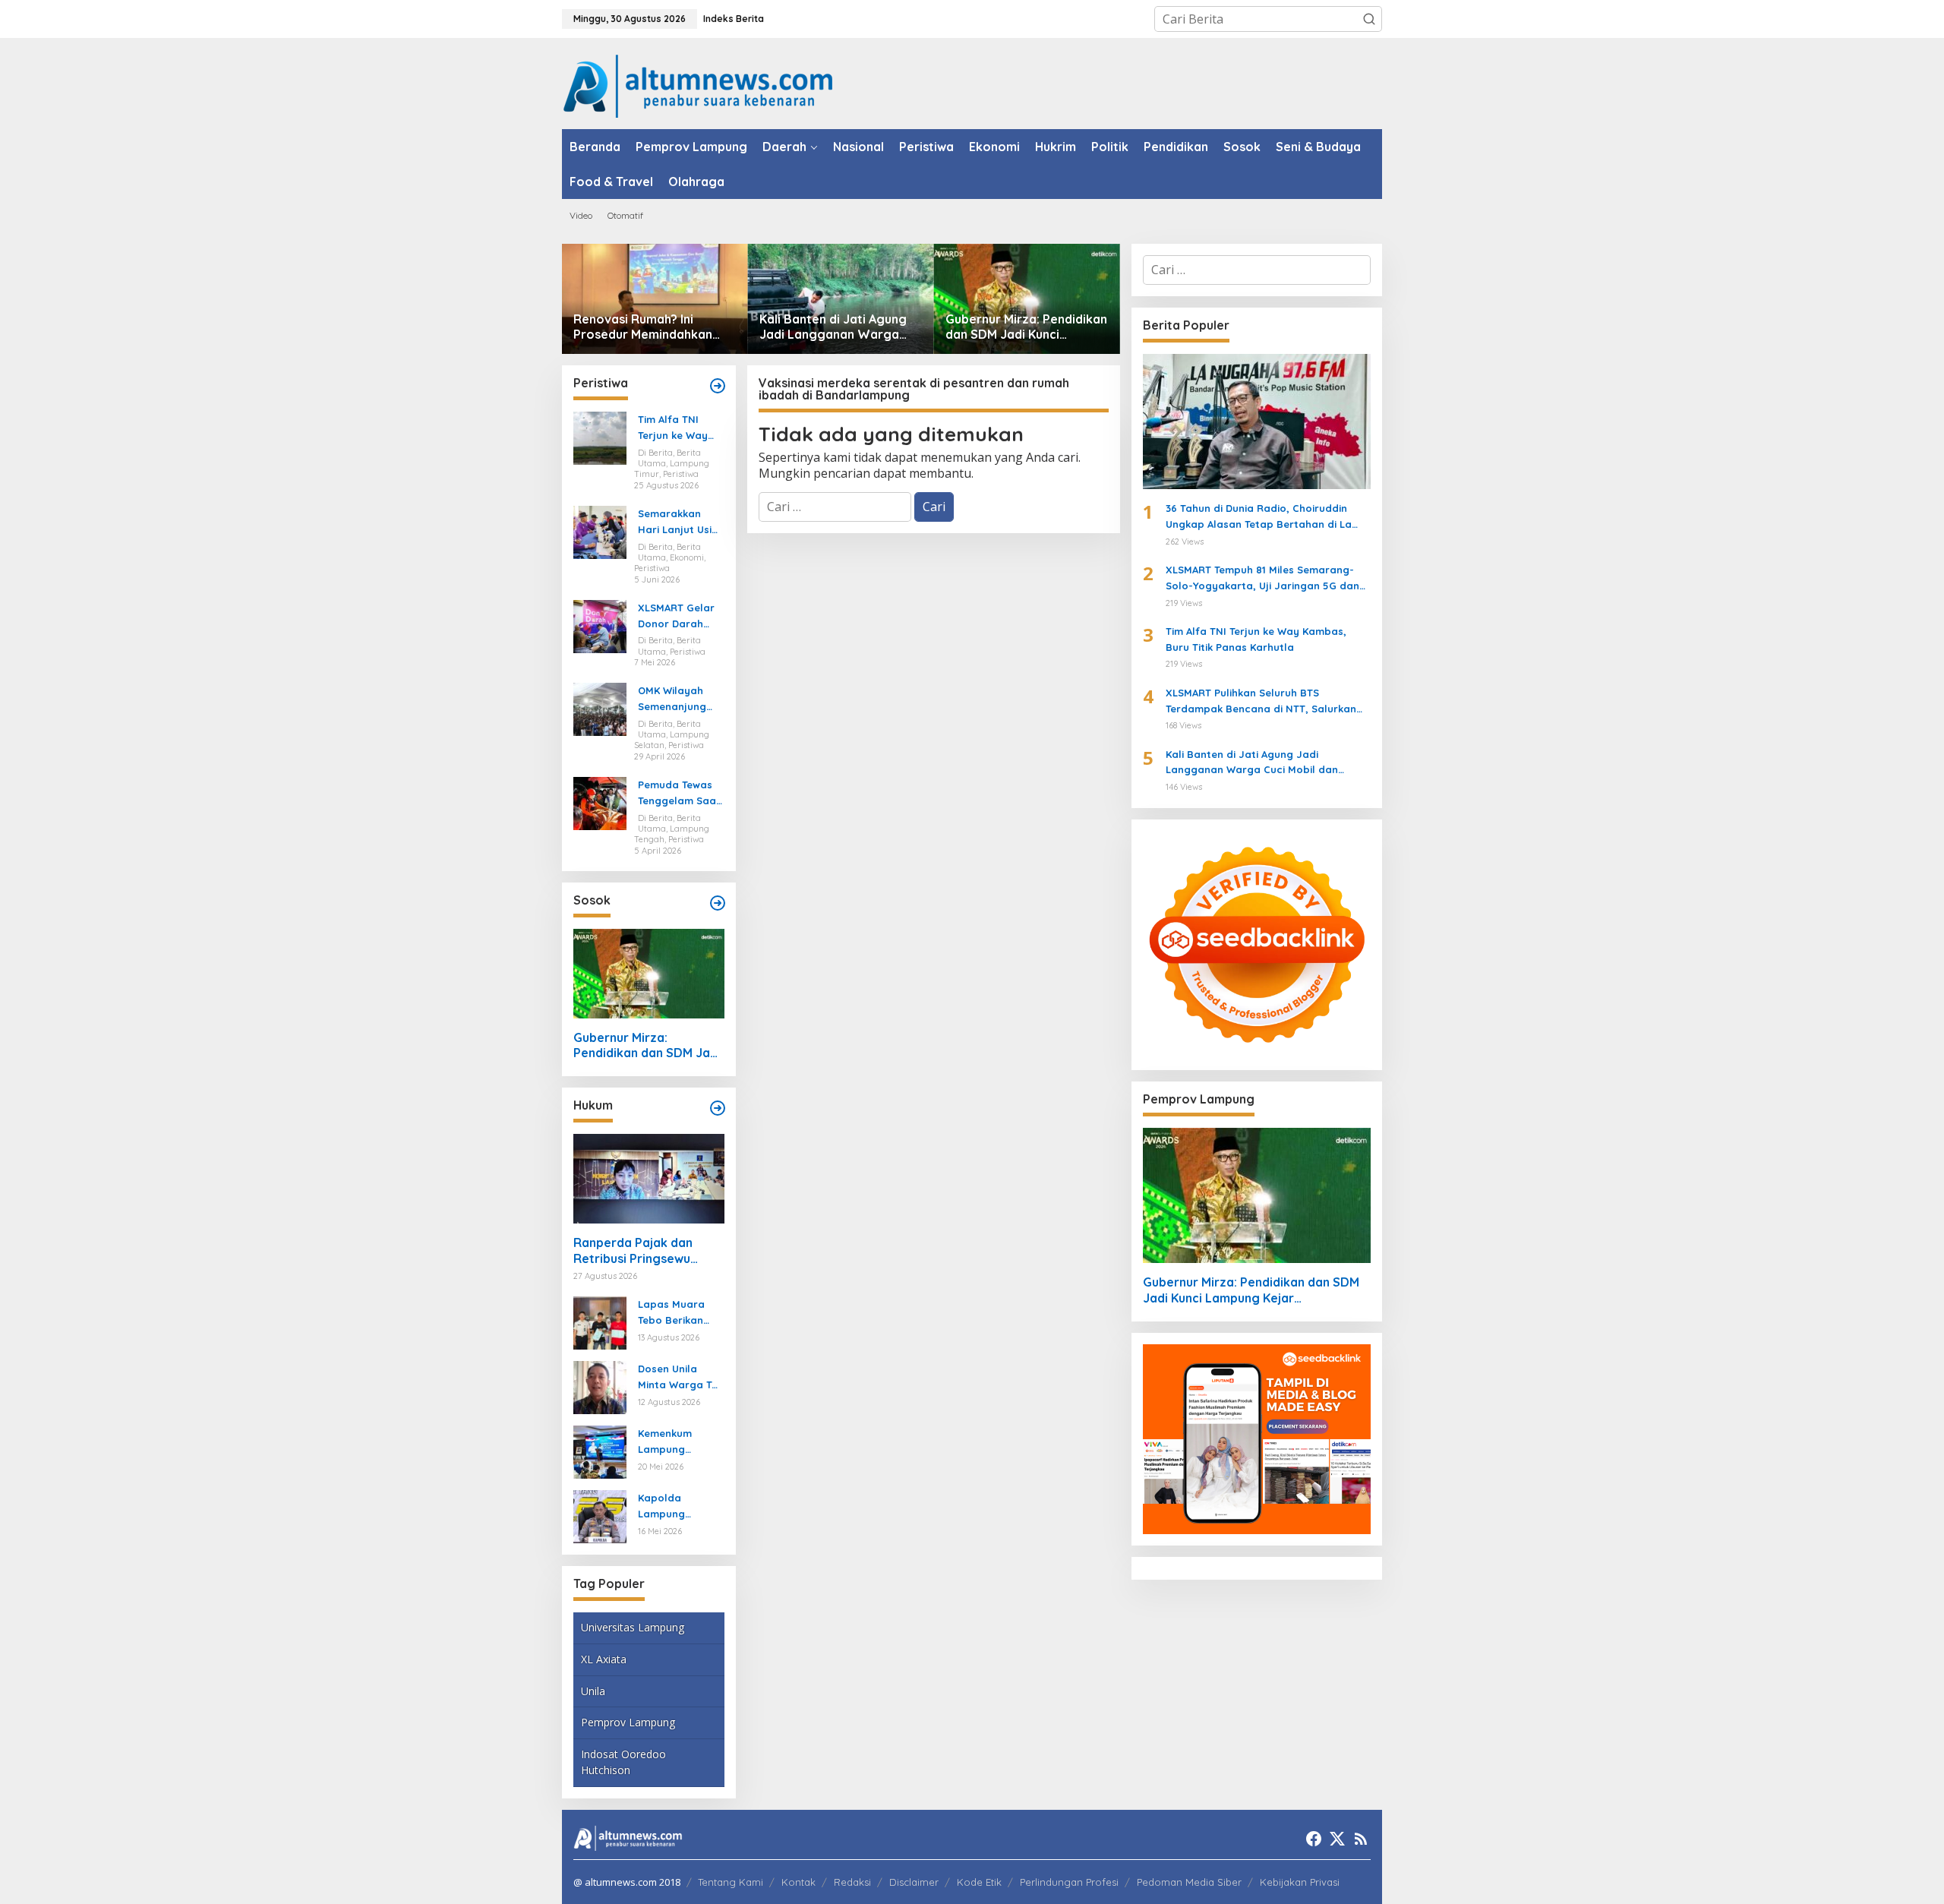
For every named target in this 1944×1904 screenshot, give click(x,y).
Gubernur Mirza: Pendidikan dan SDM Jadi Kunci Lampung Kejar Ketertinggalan (1026, 327)
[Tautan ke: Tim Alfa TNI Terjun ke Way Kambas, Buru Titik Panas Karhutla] (600, 437)
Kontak (798, 1882)
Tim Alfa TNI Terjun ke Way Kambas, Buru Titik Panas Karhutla (673, 428)
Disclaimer (914, 1882)
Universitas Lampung (633, 1627)
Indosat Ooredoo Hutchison (623, 1762)
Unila (593, 1691)
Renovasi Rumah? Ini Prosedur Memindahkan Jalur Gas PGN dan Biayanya (643, 327)
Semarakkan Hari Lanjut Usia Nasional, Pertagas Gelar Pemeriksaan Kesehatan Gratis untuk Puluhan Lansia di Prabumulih (678, 523)
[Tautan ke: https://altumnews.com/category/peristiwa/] (718, 386)
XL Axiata (604, 1659)
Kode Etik (979, 1882)
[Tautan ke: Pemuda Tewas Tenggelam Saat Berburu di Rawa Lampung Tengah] (600, 802)
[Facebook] (1314, 1839)
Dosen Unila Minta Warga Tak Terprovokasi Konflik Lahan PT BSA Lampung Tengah (681, 1378)
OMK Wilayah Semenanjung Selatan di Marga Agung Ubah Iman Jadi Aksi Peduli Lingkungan (678, 699)
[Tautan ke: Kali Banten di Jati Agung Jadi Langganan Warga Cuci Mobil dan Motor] (841, 299)
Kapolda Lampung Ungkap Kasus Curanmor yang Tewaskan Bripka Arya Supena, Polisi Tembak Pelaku (680, 1507)
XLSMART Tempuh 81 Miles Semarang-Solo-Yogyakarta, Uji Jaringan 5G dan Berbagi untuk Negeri (1262, 579)
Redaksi (852, 1882)
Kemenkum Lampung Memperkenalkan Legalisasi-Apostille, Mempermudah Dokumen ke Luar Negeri (678, 1442)
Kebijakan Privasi (1300, 1882)
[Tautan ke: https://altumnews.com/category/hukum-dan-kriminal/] (718, 1108)
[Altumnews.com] (698, 84)
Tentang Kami (731, 1882)
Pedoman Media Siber (1189, 1882)
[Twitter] (1337, 1839)
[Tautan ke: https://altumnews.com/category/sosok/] (718, 903)
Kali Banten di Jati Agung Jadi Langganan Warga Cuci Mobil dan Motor (833, 327)
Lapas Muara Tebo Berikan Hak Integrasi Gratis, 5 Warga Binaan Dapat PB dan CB (681, 1313)
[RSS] (1361, 1839)
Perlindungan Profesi (1069, 1882)
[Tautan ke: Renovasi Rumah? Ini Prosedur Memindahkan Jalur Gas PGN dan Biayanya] (655, 299)
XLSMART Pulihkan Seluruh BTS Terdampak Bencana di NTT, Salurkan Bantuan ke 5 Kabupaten (1261, 702)
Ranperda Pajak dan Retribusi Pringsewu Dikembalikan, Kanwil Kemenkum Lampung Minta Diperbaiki (635, 1251)
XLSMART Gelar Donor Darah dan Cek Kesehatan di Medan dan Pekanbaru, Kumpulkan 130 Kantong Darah (677, 617)
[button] (1369, 19)
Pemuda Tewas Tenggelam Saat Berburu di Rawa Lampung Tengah (680, 794)
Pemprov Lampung (628, 1722)
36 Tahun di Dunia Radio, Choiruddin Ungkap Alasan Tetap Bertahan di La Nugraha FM (1259, 517)
